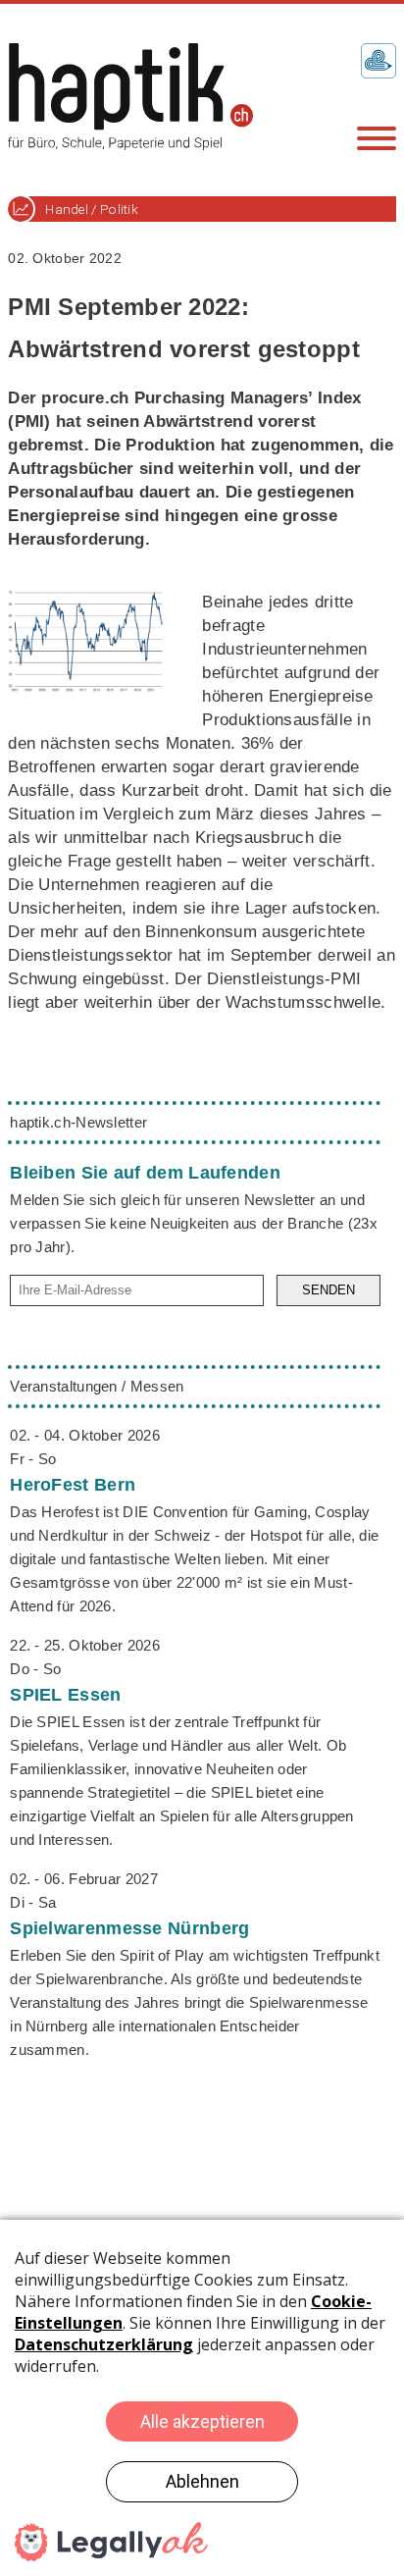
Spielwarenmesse (129, 1928)
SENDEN (328, 1290)
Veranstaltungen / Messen (97, 1386)
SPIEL (65, 1695)
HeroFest (73, 1485)
